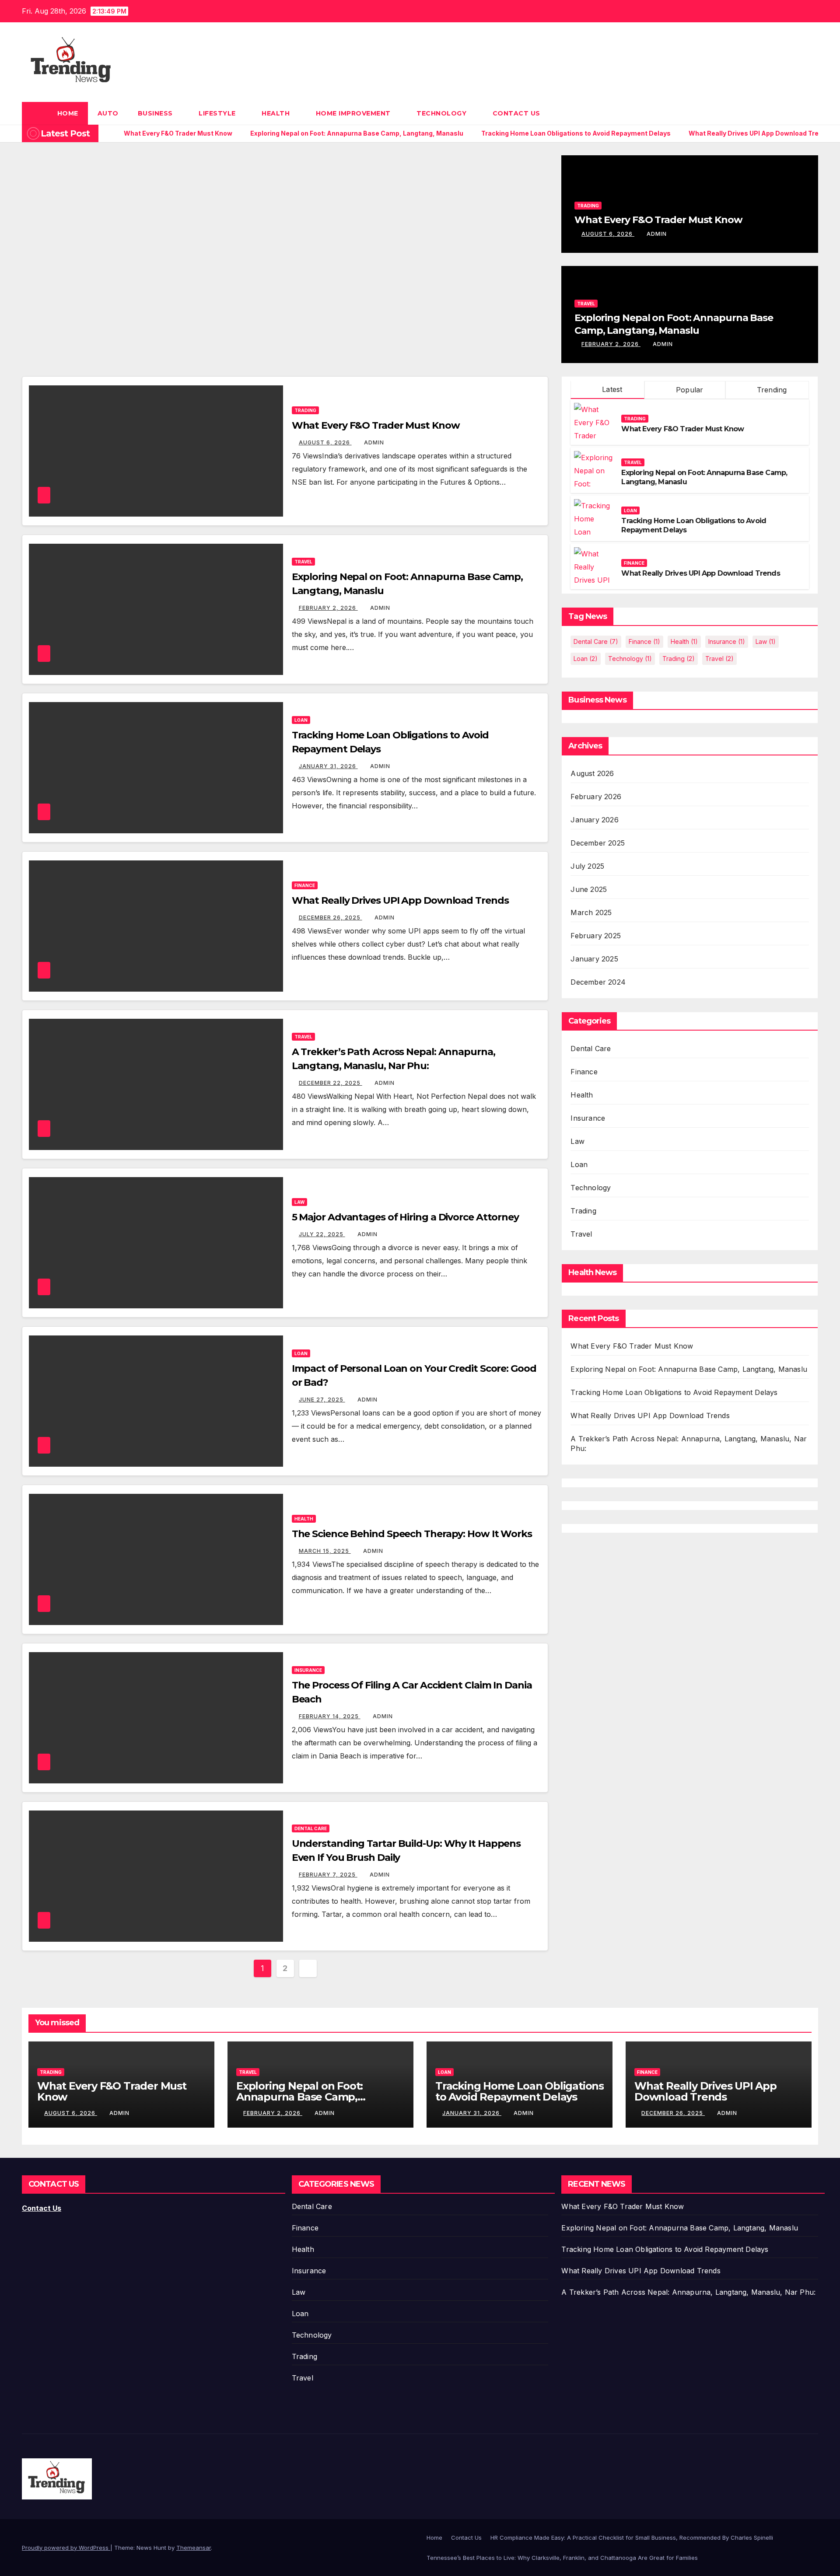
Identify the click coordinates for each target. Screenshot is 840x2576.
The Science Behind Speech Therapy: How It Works (412, 1534)
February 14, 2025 (330, 1716)
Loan (301, 720)
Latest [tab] (611, 389)
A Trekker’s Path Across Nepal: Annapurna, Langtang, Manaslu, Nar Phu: (688, 2292)
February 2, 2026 (611, 344)
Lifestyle (218, 113)
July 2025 (587, 866)
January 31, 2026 (328, 766)
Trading (588, 206)
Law (299, 1202)
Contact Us (516, 113)
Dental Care (311, 1828)
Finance (305, 885)
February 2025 (596, 936)
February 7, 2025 (328, 1875)
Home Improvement (354, 113)
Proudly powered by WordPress (66, 2548)
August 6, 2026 (608, 234)
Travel (586, 304)
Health (277, 113)
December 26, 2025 (331, 918)
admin (657, 234)
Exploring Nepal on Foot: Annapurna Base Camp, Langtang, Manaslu (674, 324)
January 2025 (594, 959)
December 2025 (598, 843)
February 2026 (596, 797)
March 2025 (591, 912)
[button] (812, 113)
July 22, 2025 (322, 1234)
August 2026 (592, 773)
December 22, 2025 (331, 1083)
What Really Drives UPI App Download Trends (400, 900)
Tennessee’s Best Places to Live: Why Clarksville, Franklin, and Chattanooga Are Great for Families (562, 2558)
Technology (443, 113)
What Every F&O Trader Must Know (658, 220)
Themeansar (194, 2548)
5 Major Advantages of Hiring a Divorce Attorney (405, 1217)
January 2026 (594, 820)
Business (156, 113)
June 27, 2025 (322, 1400)
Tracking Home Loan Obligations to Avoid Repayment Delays (674, 1392)
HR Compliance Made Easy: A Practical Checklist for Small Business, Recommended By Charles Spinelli (632, 2538)
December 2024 (598, 982)
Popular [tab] (689, 390)
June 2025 (589, 889)
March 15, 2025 (325, 1551)
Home (68, 113)
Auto (108, 113)
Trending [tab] (771, 390)
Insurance (308, 1670)
